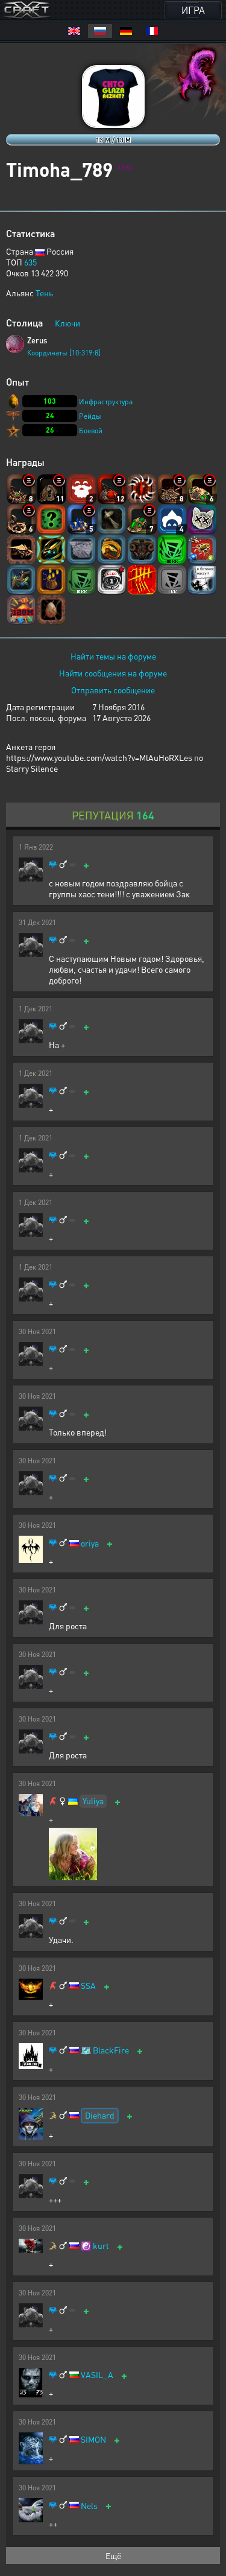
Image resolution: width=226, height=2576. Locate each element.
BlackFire (111, 2050)
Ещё (113, 2555)
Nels (89, 2506)
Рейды (90, 416)
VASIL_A (97, 2375)
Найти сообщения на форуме (113, 673)
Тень (44, 293)
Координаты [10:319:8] (64, 353)
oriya (90, 1543)
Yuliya (93, 1801)
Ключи (67, 323)
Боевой (91, 431)
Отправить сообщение (113, 690)
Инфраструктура (106, 402)
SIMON (93, 2439)
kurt (101, 2246)
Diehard (100, 2115)
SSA (88, 1986)
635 (30, 262)
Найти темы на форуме (113, 656)
